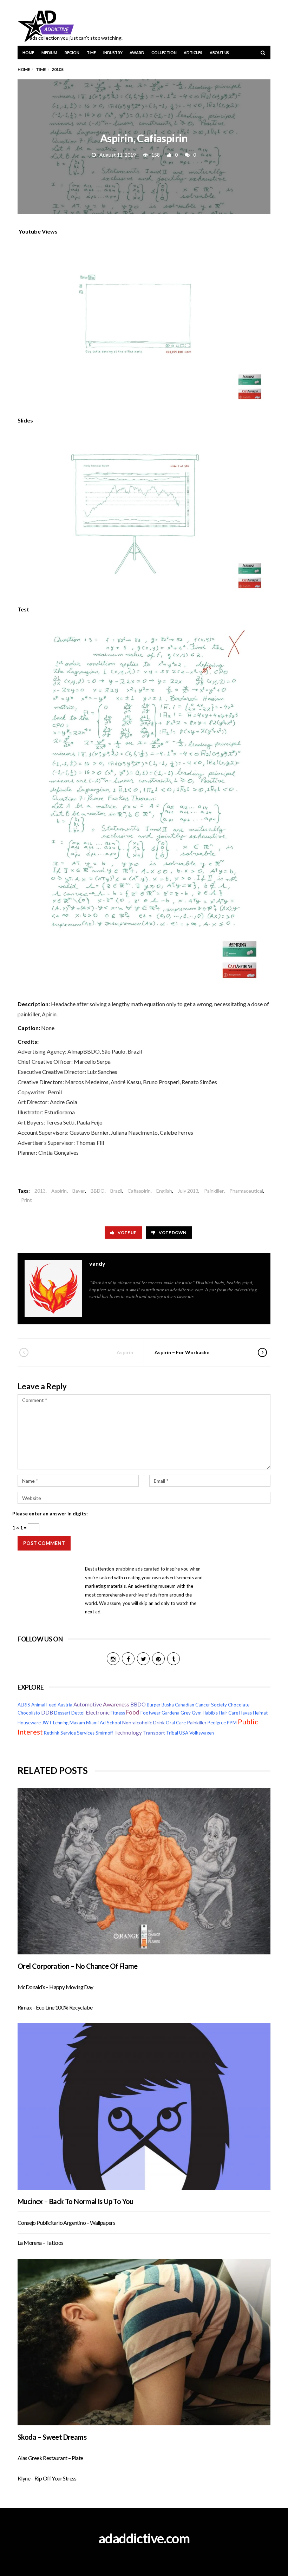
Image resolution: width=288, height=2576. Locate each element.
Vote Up (127, 1233)
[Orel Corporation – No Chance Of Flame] (144, 1871)
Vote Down (172, 1233)
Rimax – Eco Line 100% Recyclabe (55, 2007)
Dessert (62, 1713)
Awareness (116, 1704)
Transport (154, 1733)
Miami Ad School (104, 1723)
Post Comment (44, 1543)
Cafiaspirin (139, 1191)
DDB (47, 1713)
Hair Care (228, 1713)
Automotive (88, 1704)
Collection (164, 53)
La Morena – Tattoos (41, 2243)
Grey (186, 1713)
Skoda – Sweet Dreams (52, 2437)
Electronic (98, 1712)
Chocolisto (29, 1713)
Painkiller (214, 1191)
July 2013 (188, 1191)
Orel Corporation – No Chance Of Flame (78, 1966)
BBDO (98, 1191)
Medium (49, 53)
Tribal (172, 1733)
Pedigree (217, 1723)
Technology (128, 1732)
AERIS (24, 1705)
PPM (232, 1723)
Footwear (150, 1713)
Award (137, 53)
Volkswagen (202, 1733)
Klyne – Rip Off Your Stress (47, 2478)
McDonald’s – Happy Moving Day (55, 1987)
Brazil (116, 1191)
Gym (197, 1713)
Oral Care (176, 1723)
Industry (113, 53)
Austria (65, 1705)
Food (133, 1712)
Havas (246, 1713)
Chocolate (239, 1705)
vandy (97, 1263)
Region (72, 53)
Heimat (260, 1713)
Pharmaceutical (246, 1191)
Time (91, 53)
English (164, 1191)
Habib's (210, 1713)
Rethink (52, 1733)
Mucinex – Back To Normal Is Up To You (76, 2201)
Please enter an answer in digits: (50, 1513)
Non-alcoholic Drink (143, 1722)
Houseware (29, 1723)
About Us (219, 53)
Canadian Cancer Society (201, 1705)
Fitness (118, 1713)
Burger (154, 1705)
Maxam (77, 1723)
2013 (40, 1191)
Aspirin (59, 1191)
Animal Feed (44, 1705)
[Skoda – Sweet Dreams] (144, 2342)
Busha (168, 1705)
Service (68, 1733)
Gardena (171, 1713)
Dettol (78, 1713)
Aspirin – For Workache (182, 1352)
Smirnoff (104, 1733)
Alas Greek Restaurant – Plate (50, 2458)
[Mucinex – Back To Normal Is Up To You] (144, 2106)
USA (184, 1733)
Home (28, 53)
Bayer (79, 1191)
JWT (47, 1723)
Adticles (193, 53)
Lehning (61, 1723)
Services (86, 1733)
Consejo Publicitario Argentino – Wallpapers (66, 2223)
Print (27, 1200)
